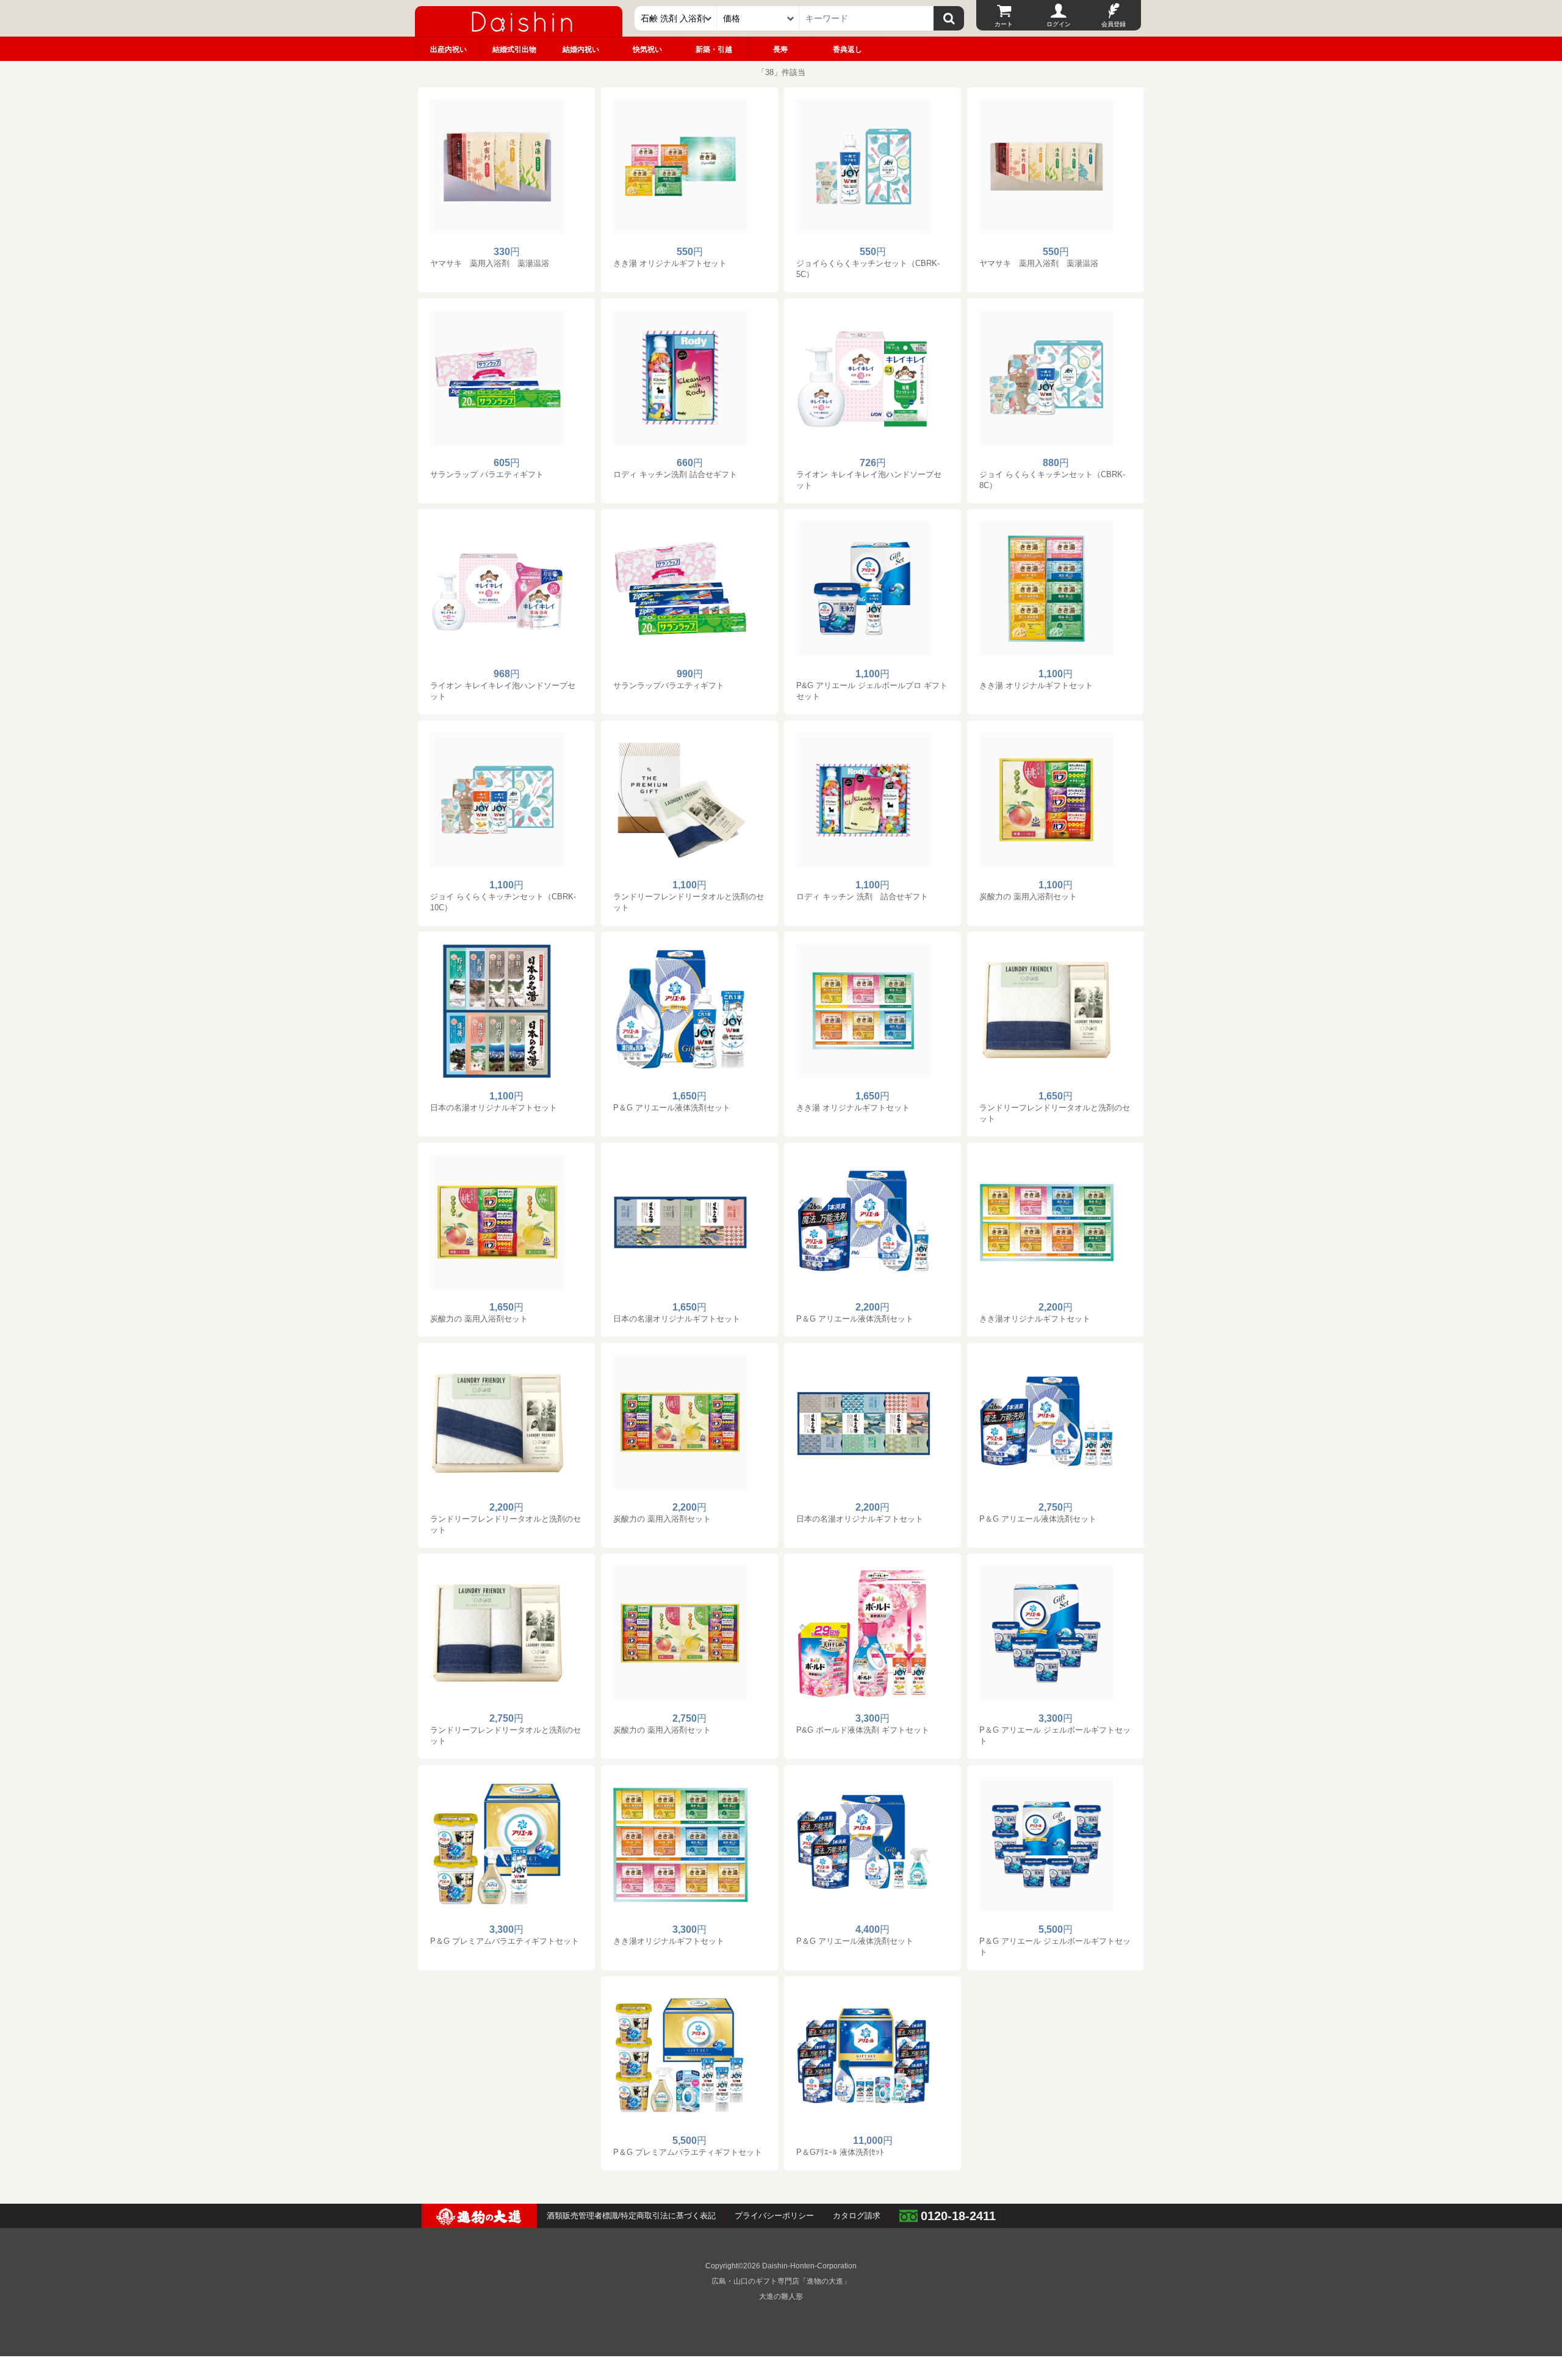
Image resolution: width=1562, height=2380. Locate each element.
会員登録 (1114, 24)
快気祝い (647, 49)
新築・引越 (714, 49)
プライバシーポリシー (774, 2216)
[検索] (949, 18)
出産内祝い (448, 49)
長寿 (780, 49)
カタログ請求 (857, 2216)
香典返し (848, 49)
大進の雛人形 (781, 2296)
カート (1004, 24)
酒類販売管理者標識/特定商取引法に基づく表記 (631, 2216)
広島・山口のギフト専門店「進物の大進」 (781, 2281)
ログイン (1059, 24)
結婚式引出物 (514, 49)
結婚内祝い (581, 49)
